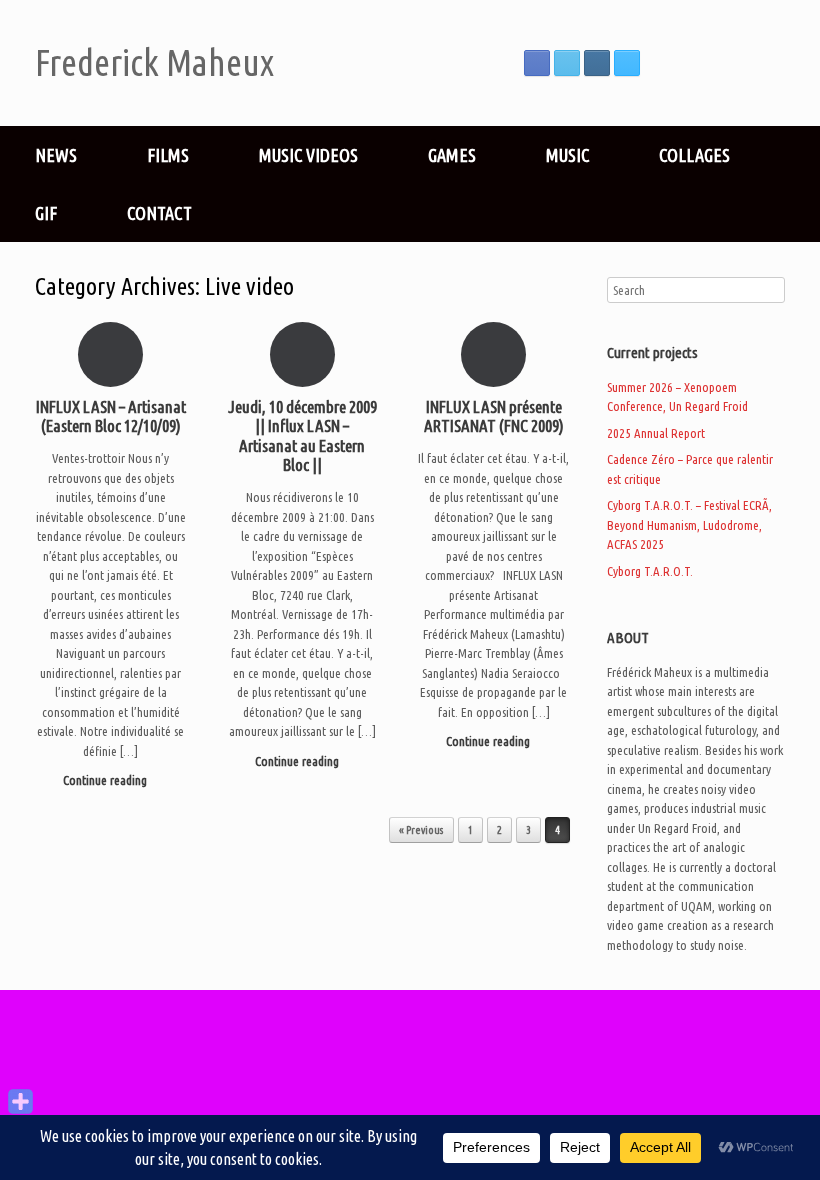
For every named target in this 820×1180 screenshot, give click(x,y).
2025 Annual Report (656, 433)
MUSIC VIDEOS (308, 155)
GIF (46, 213)
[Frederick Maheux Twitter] (567, 63)
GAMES (452, 155)
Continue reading (106, 780)
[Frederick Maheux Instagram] (597, 63)
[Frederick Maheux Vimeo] (627, 63)
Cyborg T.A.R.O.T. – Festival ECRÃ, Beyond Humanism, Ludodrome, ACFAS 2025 (689, 524)
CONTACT (159, 213)
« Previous (421, 830)
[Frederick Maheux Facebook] (537, 63)
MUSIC (567, 155)
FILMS (168, 155)
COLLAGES (694, 155)
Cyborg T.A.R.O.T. (650, 571)
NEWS (56, 155)
